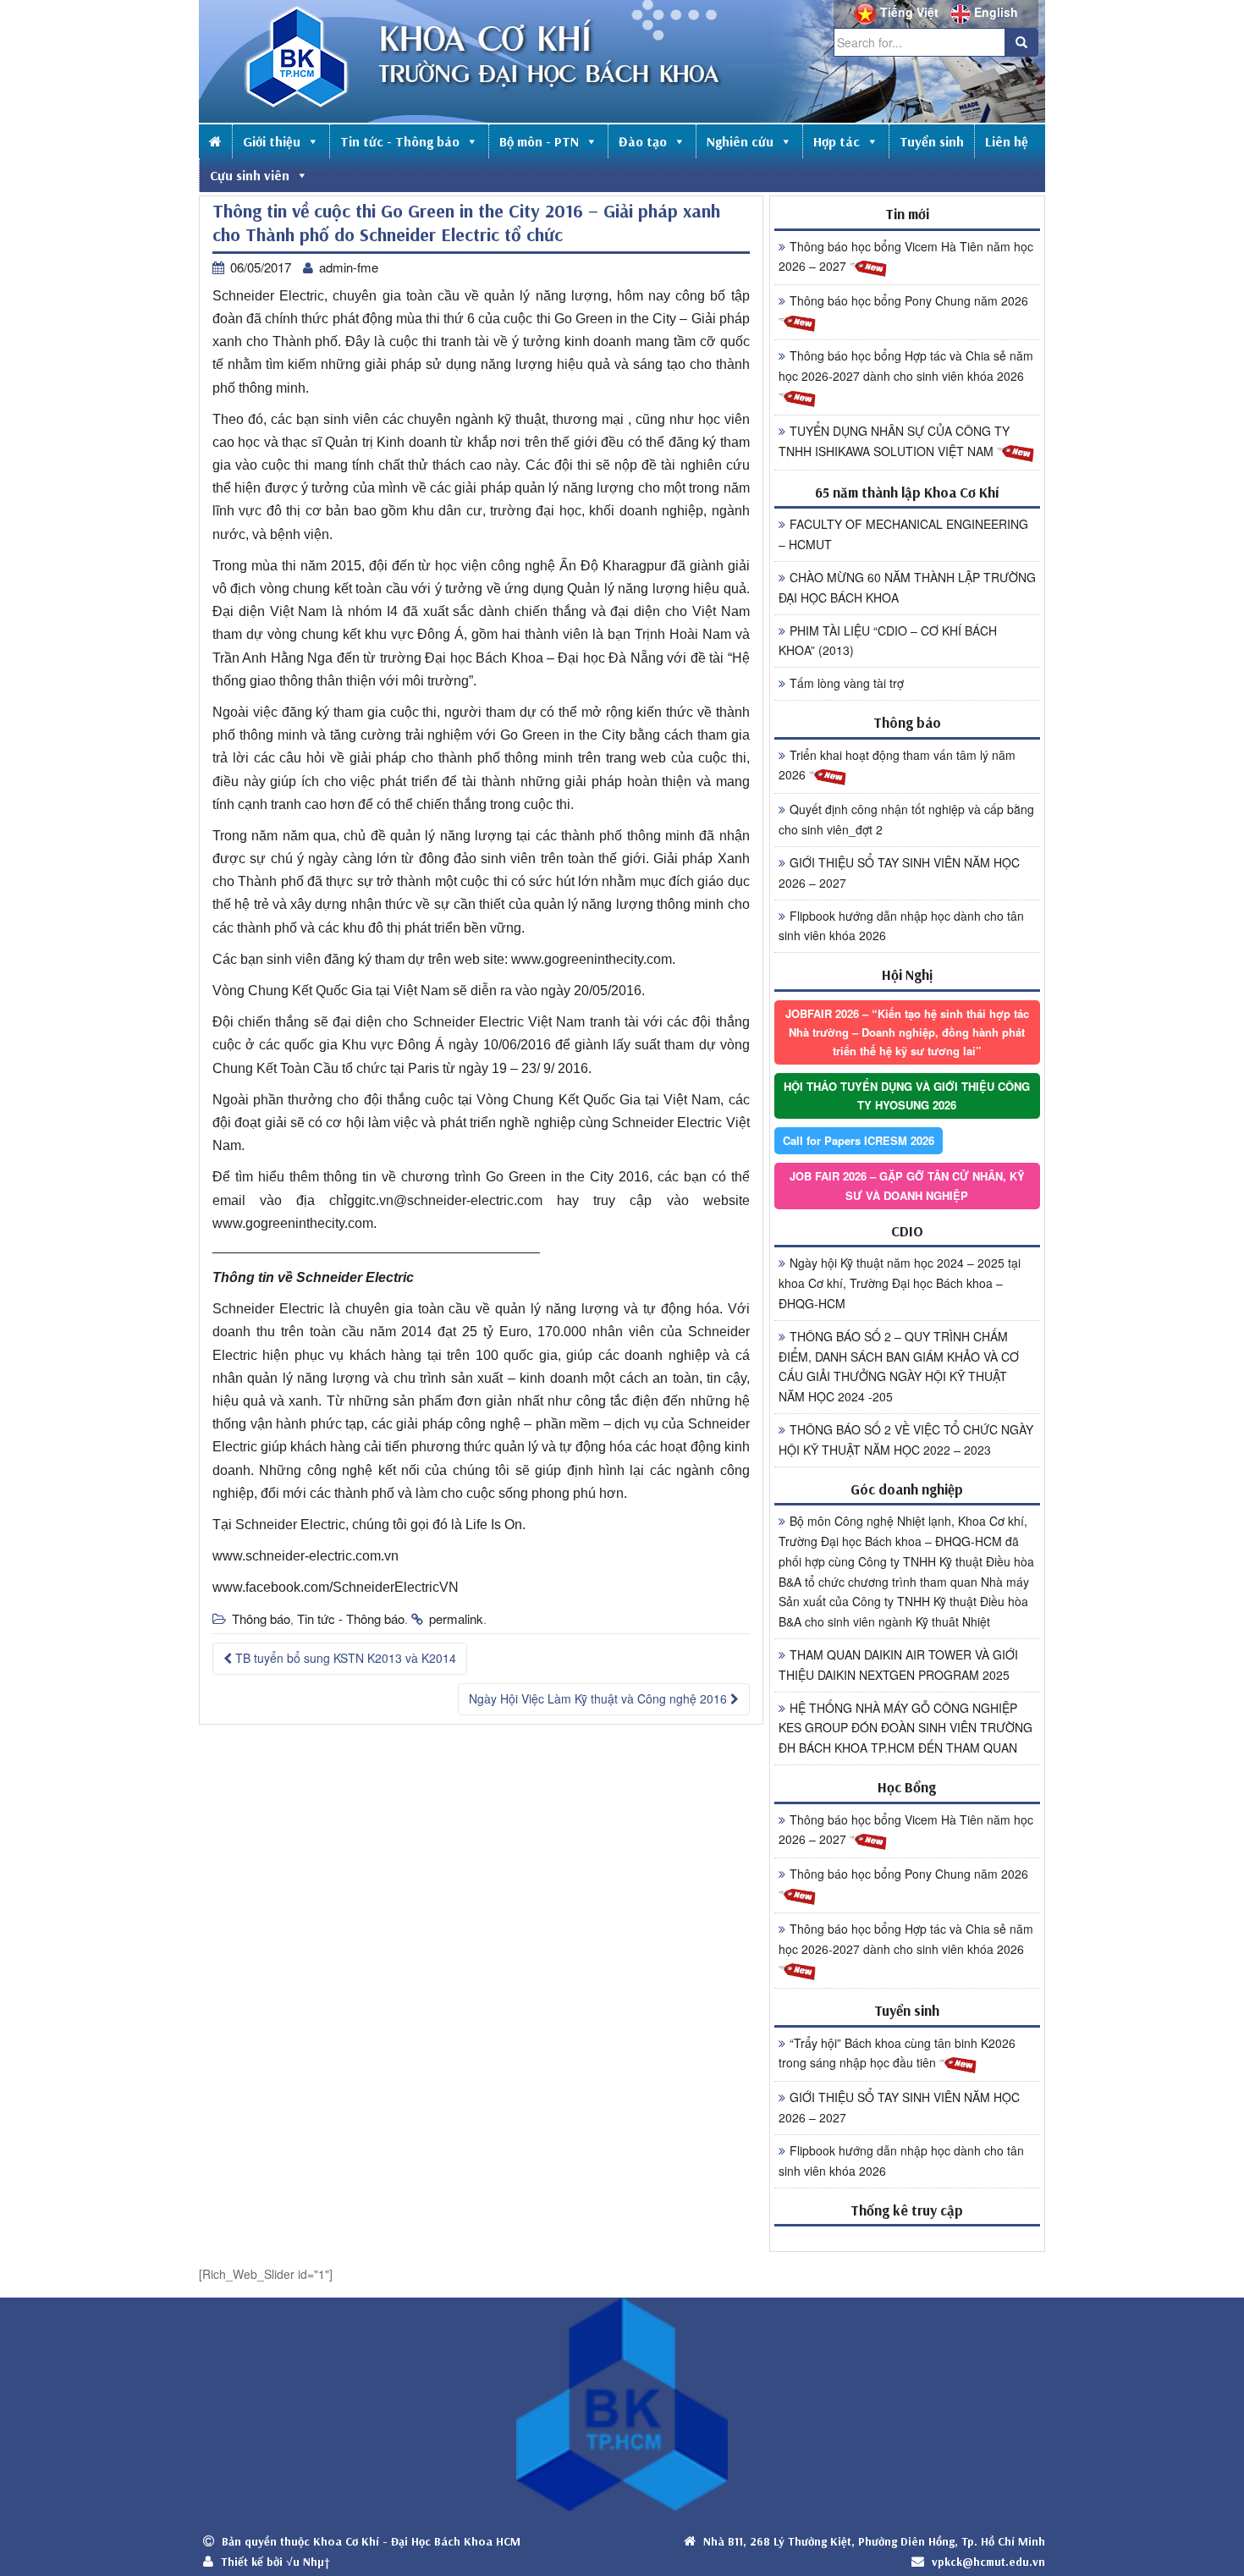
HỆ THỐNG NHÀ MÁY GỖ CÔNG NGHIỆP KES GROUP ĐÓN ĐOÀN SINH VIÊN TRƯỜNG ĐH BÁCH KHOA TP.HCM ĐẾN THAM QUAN (905, 1728)
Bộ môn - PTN (539, 141)
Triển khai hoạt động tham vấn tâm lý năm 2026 (897, 765)
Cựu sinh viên (250, 175)
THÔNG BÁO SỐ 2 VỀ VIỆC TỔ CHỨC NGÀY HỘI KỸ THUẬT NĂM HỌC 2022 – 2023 (906, 1439)
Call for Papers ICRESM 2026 (859, 1140)
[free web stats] (907, 2238)
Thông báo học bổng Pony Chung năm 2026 (909, 300)
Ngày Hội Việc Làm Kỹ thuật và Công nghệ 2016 (600, 1698)
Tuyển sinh (932, 141)
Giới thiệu (272, 141)
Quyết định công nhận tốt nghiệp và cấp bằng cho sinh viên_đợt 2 (906, 819)
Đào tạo (643, 141)
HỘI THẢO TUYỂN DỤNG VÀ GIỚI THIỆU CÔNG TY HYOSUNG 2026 (907, 1095)
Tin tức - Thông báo (400, 141)
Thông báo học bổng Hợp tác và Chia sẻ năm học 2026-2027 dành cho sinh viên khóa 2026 (906, 366)
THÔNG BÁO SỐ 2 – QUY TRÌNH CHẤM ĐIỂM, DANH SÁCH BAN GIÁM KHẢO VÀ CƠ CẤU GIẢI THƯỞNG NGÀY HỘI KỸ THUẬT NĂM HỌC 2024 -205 (899, 1366)
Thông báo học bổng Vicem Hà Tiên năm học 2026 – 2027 (906, 256)
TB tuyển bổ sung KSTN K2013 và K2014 (344, 1658)
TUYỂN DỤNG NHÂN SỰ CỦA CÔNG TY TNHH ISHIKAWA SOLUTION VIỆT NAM (894, 441)
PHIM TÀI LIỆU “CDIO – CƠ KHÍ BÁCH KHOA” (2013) (888, 641)
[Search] (1021, 42)
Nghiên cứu (740, 141)
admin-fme (349, 267)
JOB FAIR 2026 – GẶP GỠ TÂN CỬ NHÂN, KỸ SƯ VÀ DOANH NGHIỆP (907, 1185)
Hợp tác (837, 141)
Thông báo (261, 1618)
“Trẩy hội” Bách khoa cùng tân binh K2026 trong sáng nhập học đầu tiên (897, 2053)
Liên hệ (1007, 141)
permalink (456, 1618)
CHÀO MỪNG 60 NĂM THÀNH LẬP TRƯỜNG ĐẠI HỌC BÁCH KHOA (907, 587)
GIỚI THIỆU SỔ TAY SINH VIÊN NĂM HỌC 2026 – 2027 (899, 872)
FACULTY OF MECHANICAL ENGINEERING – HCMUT (903, 534)
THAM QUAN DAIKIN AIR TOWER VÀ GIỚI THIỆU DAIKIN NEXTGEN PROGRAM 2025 (898, 1665)
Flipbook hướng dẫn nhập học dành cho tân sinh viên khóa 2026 (901, 926)
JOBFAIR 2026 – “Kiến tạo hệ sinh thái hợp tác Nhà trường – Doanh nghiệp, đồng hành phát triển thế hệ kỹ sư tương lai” (907, 1032)
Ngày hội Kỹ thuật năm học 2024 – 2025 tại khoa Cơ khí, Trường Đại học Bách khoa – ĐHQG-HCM (900, 1283)
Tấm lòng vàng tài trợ (847, 683)
